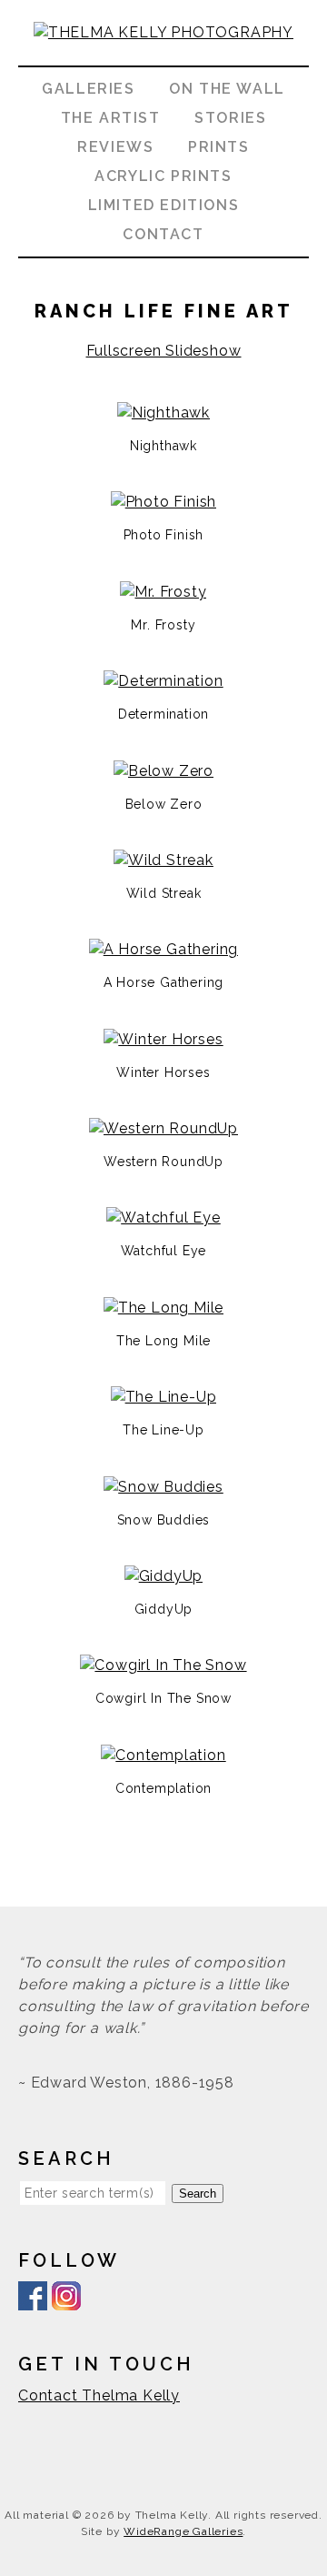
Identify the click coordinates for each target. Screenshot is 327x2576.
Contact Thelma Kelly (99, 2395)
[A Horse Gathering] (164, 949)
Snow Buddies (164, 1520)
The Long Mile (163, 1341)
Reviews (115, 147)
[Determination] (163, 681)
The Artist (111, 118)
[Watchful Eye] (163, 1218)
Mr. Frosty (163, 625)
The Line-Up (163, 1430)
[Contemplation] (163, 1755)
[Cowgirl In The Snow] (163, 1665)
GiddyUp (164, 1609)
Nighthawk (163, 446)
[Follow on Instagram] (66, 2299)
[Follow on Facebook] (33, 2299)
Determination (163, 714)
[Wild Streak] (163, 860)
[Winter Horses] (163, 1039)
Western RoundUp (163, 1162)
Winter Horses (163, 1072)
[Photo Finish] (164, 502)
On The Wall (227, 89)
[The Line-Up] (164, 1397)
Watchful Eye (164, 1251)
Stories (230, 118)
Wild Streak (164, 893)
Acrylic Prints (163, 176)
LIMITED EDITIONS (164, 205)
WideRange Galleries (183, 2531)
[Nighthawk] (163, 413)
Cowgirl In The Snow (163, 1698)
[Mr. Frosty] (163, 592)
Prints (219, 147)
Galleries (88, 89)
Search (198, 2194)
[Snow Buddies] (163, 1487)
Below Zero (164, 804)
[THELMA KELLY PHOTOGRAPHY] (163, 54)
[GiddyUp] (164, 1576)
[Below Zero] (163, 771)
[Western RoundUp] (163, 1128)
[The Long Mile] (163, 1308)
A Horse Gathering (164, 982)
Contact (163, 234)
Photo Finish (164, 535)
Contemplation (163, 1788)
